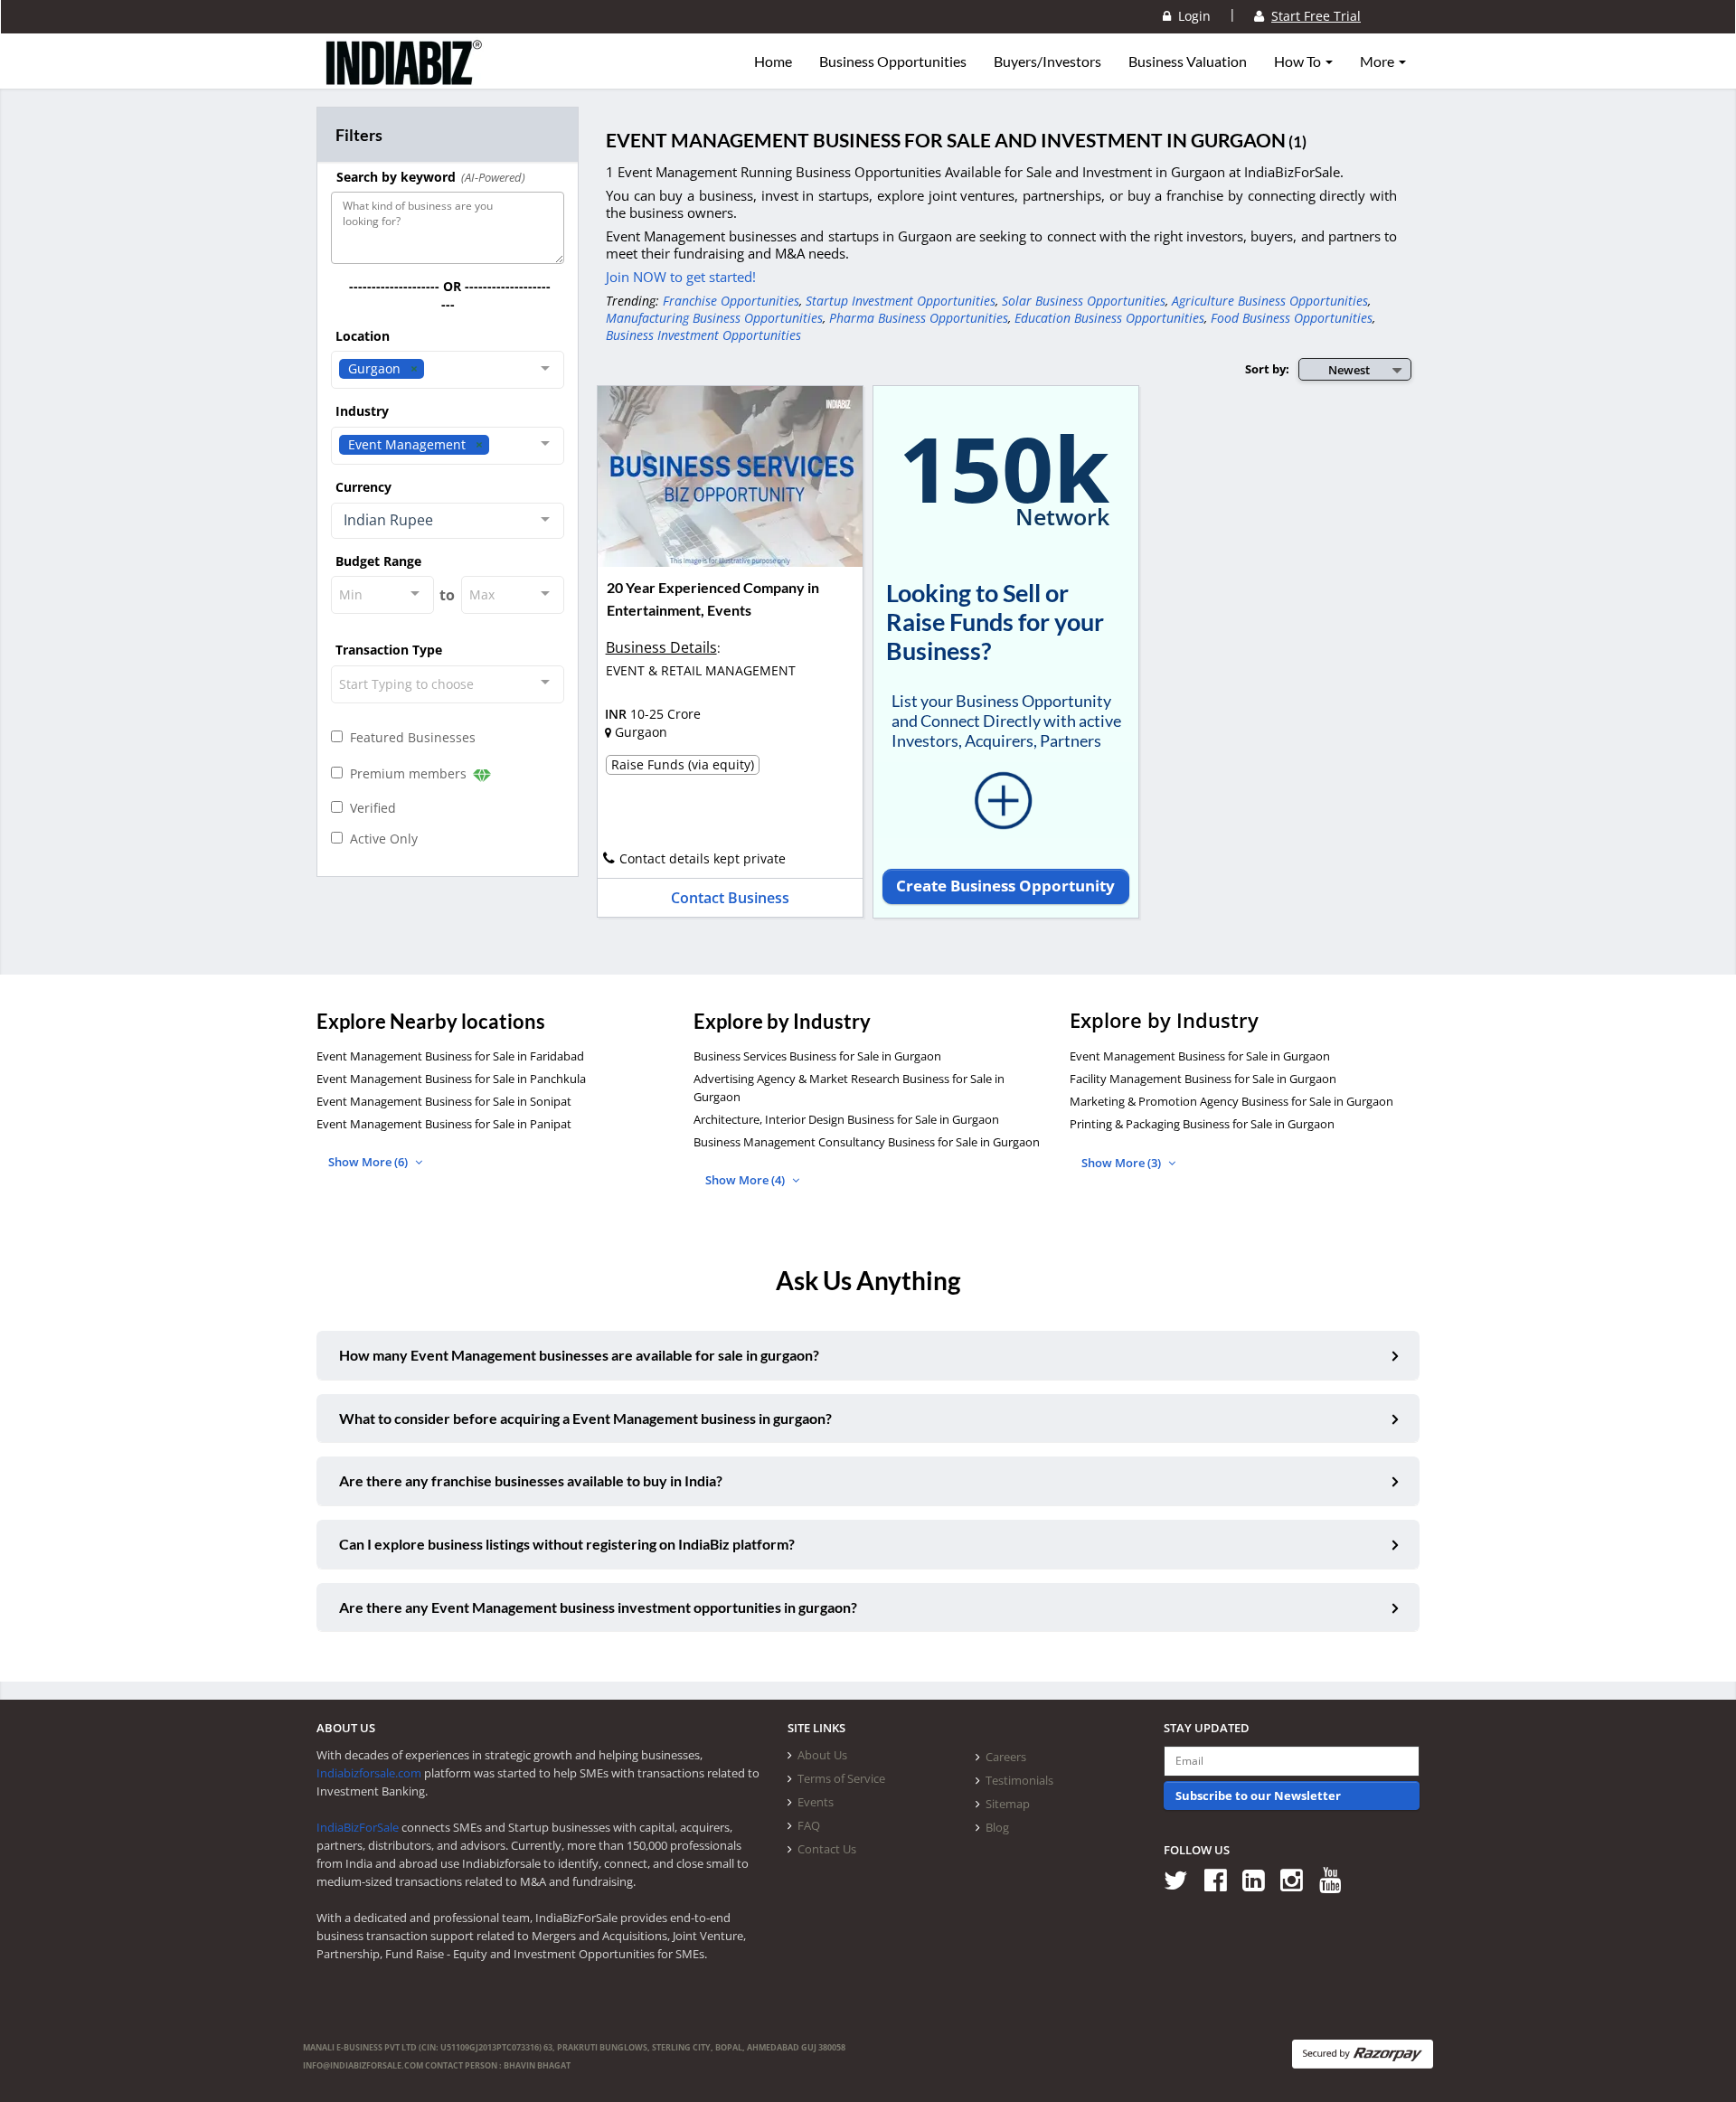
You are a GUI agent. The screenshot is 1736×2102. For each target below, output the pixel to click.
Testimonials (1019, 1780)
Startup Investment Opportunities (901, 301)
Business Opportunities (893, 61)
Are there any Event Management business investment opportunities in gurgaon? (598, 1607)
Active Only (380, 839)
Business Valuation (1188, 61)
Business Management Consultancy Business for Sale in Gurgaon (867, 1142)
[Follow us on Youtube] (1337, 1880)
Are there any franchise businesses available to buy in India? (531, 1480)
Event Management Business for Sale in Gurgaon (1200, 1056)
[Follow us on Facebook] (1222, 1880)
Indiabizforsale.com (369, 1773)
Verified (369, 808)
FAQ (809, 1825)
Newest (1349, 370)
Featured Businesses (409, 737)
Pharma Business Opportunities (919, 318)
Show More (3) (1123, 1163)
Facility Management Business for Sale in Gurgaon (1203, 1079)
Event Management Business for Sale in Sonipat (444, 1101)
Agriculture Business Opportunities (1270, 301)
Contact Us (827, 1849)
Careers (1006, 1757)
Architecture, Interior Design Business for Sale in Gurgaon (846, 1119)
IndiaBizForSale (358, 1827)
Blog (997, 1827)
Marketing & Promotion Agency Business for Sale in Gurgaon (1231, 1101)
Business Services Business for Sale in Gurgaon (817, 1056)
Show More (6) (369, 1162)
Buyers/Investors (1047, 61)
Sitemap (1008, 1804)
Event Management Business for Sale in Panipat (444, 1124)
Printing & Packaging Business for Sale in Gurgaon (1202, 1124)
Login (1191, 16)
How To (1299, 61)
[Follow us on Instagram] (1298, 1880)
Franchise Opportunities (731, 301)
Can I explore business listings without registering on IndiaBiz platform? (567, 1544)
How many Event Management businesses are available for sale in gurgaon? (579, 1355)
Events (816, 1802)
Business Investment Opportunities (703, 335)
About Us (822, 1755)
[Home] (405, 77)
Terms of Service (841, 1778)
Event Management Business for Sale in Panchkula (451, 1079)
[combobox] (448, 370)
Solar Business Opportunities (1084, 301)
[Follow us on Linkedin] (1260, 1880)
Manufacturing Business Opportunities (714, 318)
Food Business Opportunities (1292, 318)
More (1378, 61)
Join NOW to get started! (681, 277)
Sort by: (1267, 369)
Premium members (406, 773)
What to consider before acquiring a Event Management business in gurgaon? (585, 1418)
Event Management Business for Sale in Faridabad (450, 1056)
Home (773, 61)
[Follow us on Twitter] (1182, 1880)
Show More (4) (746, 1180)
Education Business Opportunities (1109, 318)
